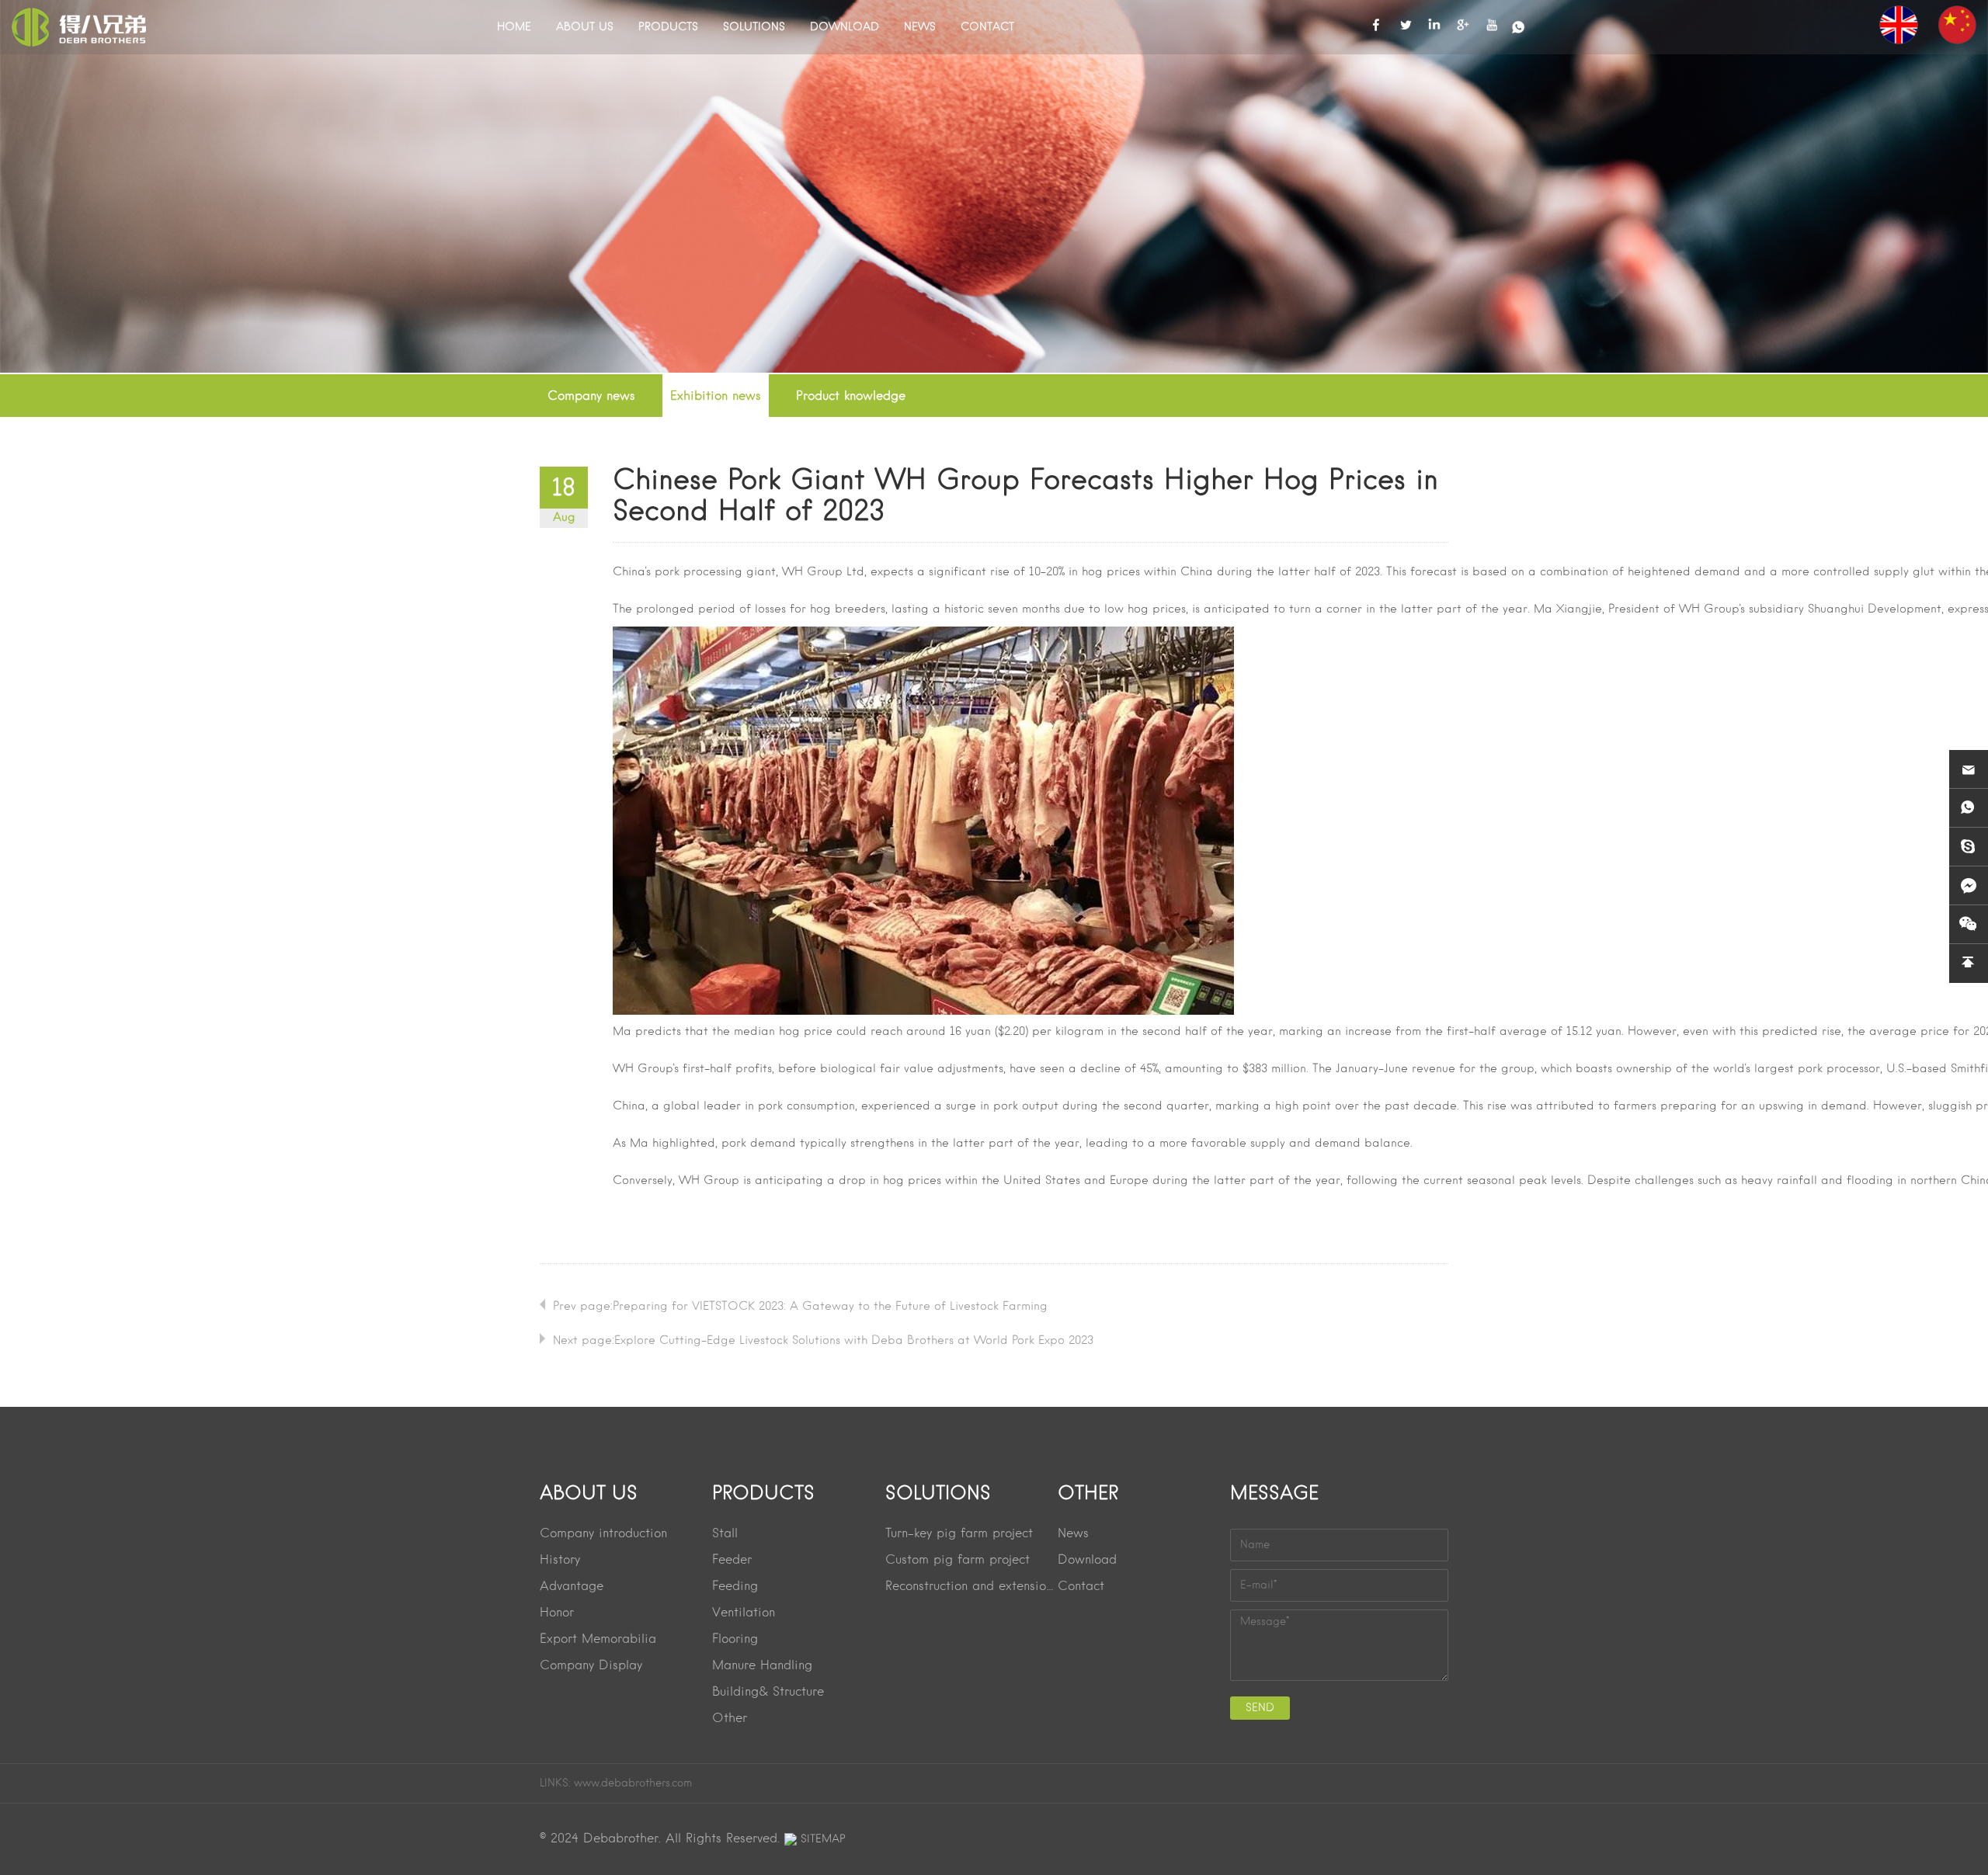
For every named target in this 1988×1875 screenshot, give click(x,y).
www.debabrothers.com (633, 1783)
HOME (514, 27)
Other (730, 1719)
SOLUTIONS (754, 27)
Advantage (572, 1587)
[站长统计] (791, 1839)
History (560, 1561)
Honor (557, 1613)
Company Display (591, 1666)
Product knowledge (851, 397)
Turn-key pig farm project (959, 1534)
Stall (725, 1534)
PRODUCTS (668, 27)
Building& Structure (768, 1693)
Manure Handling (762, 1666)
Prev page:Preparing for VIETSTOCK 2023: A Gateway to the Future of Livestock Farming (800, 1307)
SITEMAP (823, 1839)
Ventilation (744, 1613)
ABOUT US (585, 27)
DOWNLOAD (845, 27)
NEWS (920, 27)
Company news (591, 397)
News (1073, 1534)
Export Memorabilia (598, 1640)
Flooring (735, 1640)
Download (1087, 1561)
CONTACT (987, 27)
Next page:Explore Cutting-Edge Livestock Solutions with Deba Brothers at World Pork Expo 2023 (823, 1341)
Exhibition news (716, 397)
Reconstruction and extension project (971, 1587)
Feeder (732, 1561)
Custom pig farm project (958, 1561)
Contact (1081, 1587)
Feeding (735, 1587)
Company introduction (603, 1534)
